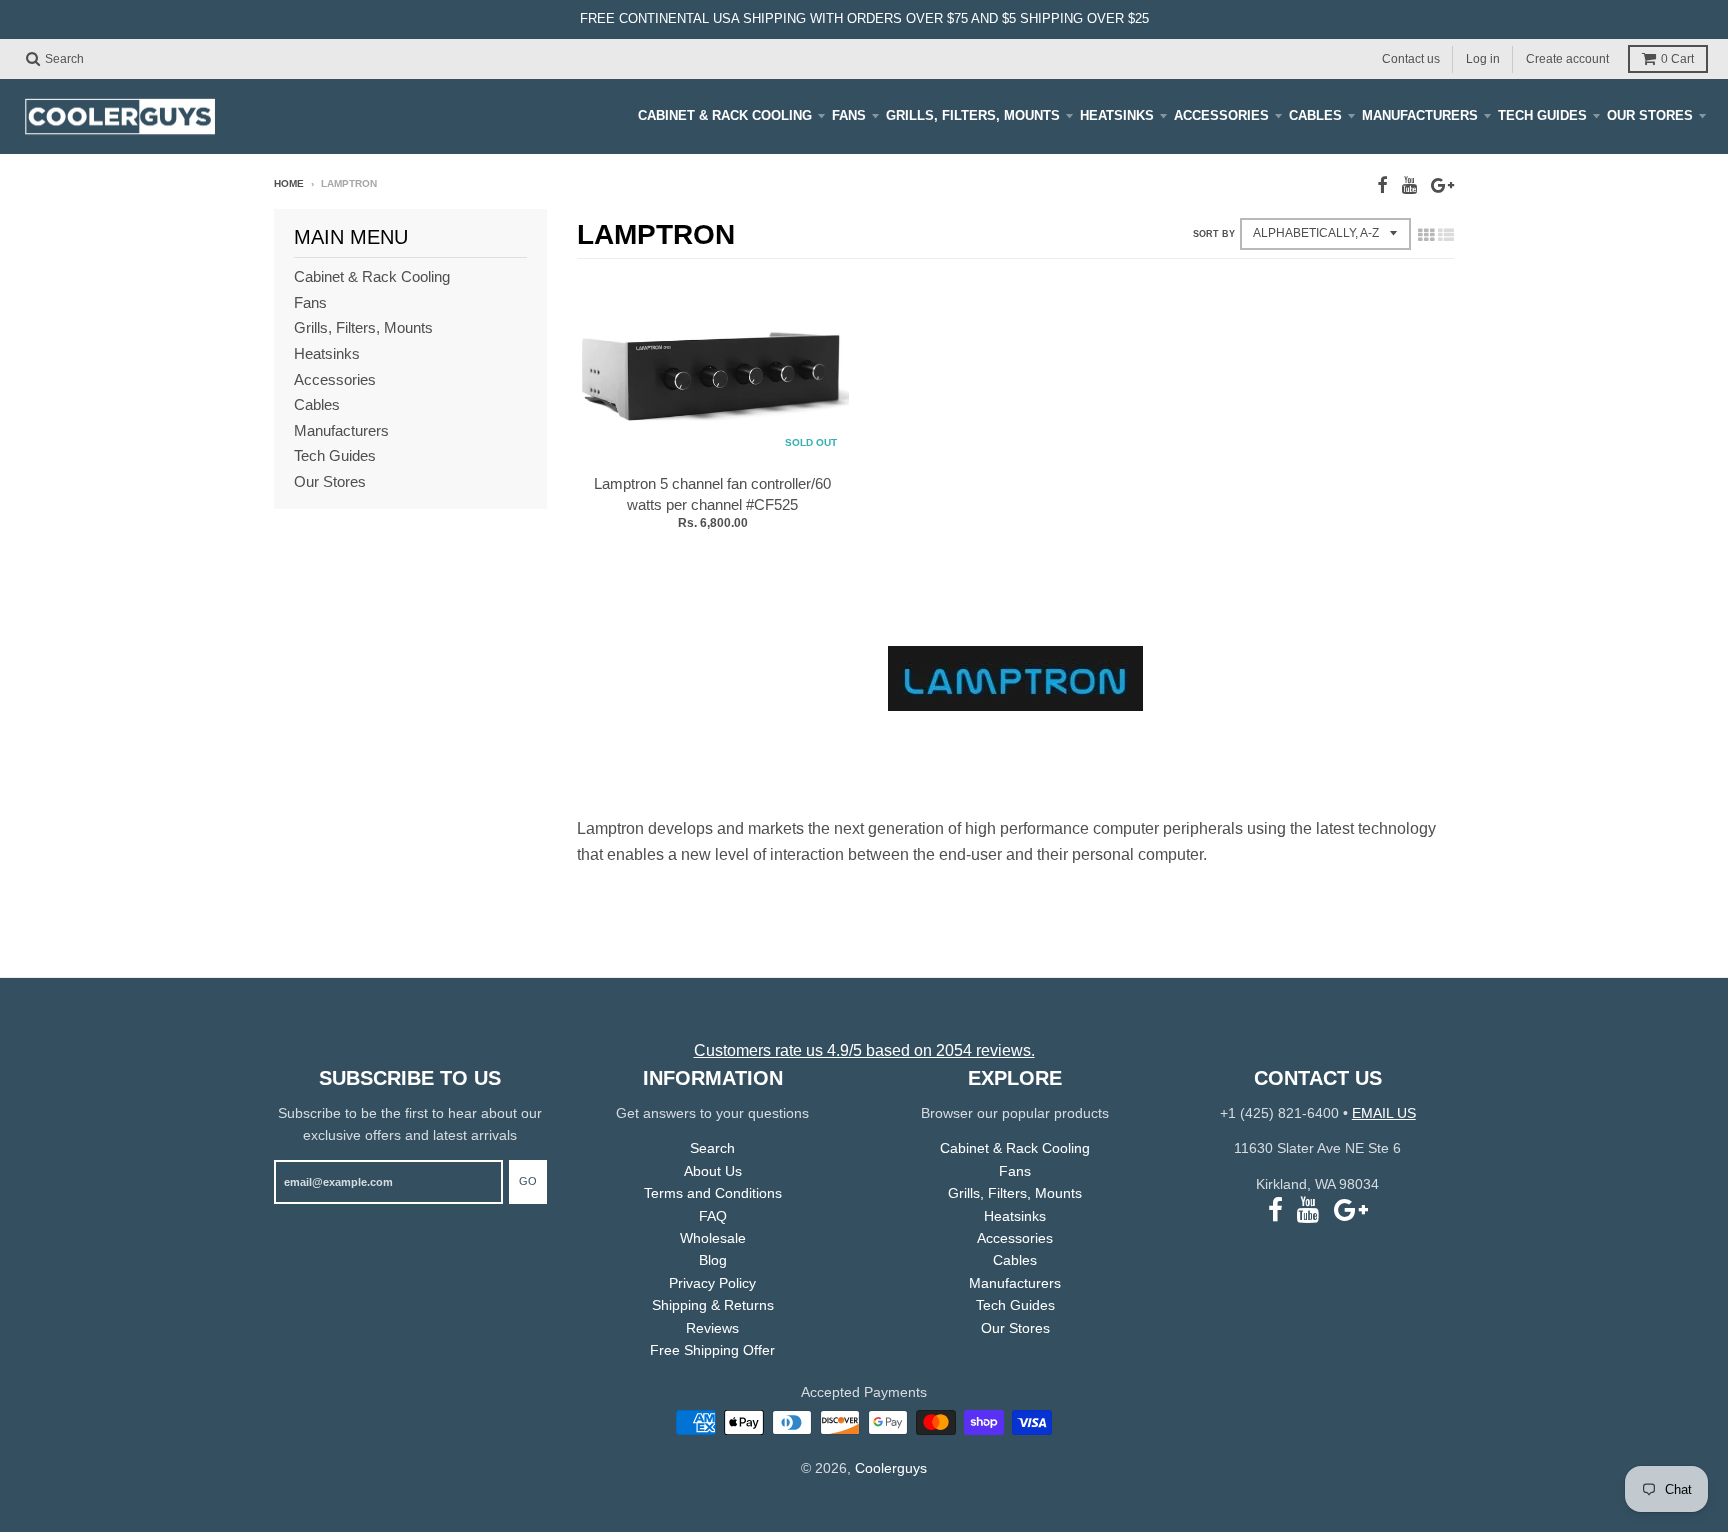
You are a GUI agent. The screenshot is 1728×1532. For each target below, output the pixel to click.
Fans (849, 115)
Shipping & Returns (713, 1305)
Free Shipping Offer (712, 1350)
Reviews (712, 1328)
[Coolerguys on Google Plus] (1442, 185)
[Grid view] (1426, 235)
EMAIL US (1384, 1113)
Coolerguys (891, 1468)
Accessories (1221, 115)
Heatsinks (1117, 115)
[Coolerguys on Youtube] (1409, 185)
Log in (1483, 58)
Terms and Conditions (713, 1193)
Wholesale (713, 1238)
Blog (713, 1260)
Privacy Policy (712, 1283)
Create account (1567, 58)
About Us (713, 1171)
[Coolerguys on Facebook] (1382, 185)
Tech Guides (1542, 115)
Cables (1315, 115)
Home (289, 183)
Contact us (1411, 58)
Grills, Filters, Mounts (973, 115)
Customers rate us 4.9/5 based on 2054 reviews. (864, 1050)
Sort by (1214, 234)
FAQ (713, 1216)
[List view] (1446, 235)
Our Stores (1650, 115)
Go (528, 1181)
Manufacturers (1420, 115)
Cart (1677, 59)
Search (712, 1148)
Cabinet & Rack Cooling (725, 115)
